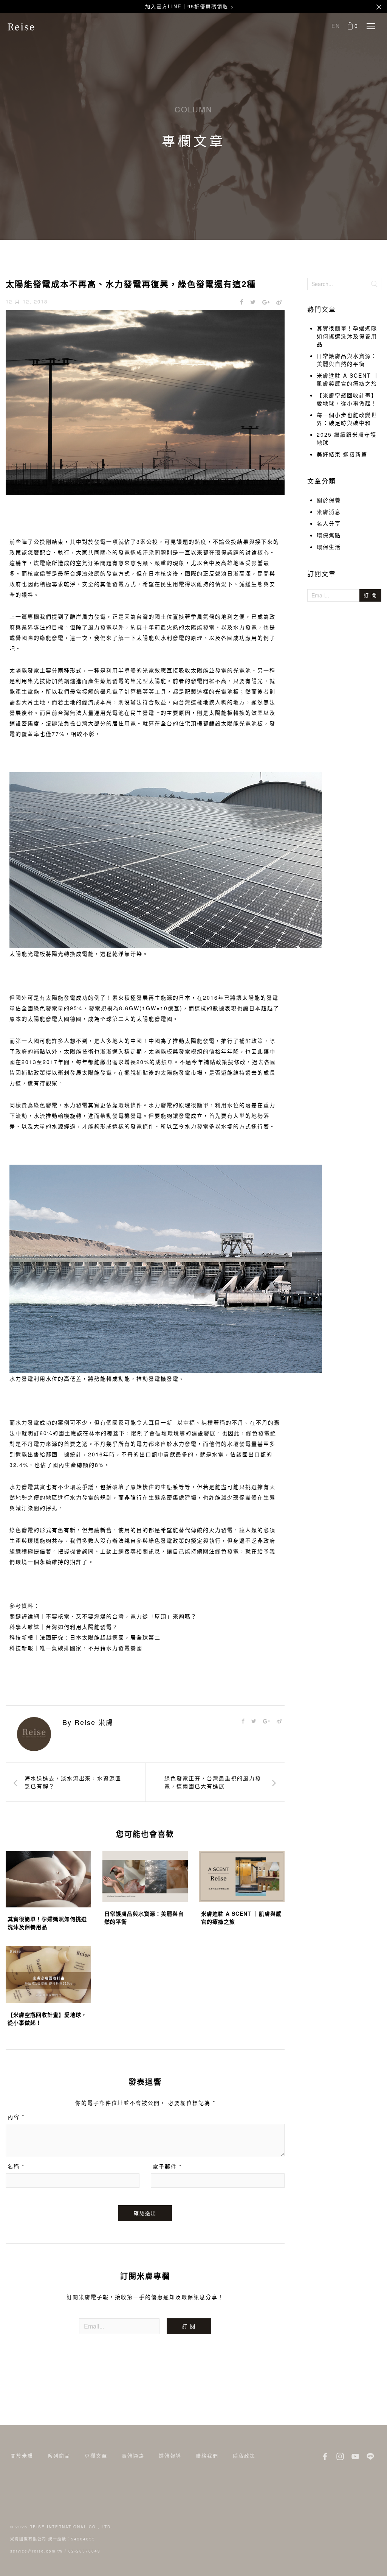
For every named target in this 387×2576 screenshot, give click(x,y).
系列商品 (59, 2455)
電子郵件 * (167, 2166)
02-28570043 (84, 2551)
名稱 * (16, 2166)
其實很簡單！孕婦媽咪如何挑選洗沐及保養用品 (347, 336)
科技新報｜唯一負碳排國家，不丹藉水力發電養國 (76, 1648)
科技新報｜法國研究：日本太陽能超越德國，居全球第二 (85, 1637)
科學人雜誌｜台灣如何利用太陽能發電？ (64, 1627)
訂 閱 (189, 2326)
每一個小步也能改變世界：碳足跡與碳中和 (347, 419)
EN (336, 26)
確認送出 (145, 2213)
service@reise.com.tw (36, 2551)
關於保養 (329, 500)
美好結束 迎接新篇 (342, 454)
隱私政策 (244, 2455)
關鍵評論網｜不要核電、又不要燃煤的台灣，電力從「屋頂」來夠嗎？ (103, 1616)
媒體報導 (170, 2455)
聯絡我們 (207, 2455)
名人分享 (329, 523)
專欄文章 (96, 2455)
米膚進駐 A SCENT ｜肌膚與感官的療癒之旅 (348, 379)
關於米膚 (22, 2455)
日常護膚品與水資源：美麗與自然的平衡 (347, 360)
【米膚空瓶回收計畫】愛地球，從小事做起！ (347, 399)
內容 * (16, 2117)
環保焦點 (329, 535)
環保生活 (329, 547)
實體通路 (133, 2455)
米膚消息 (329, 512)
